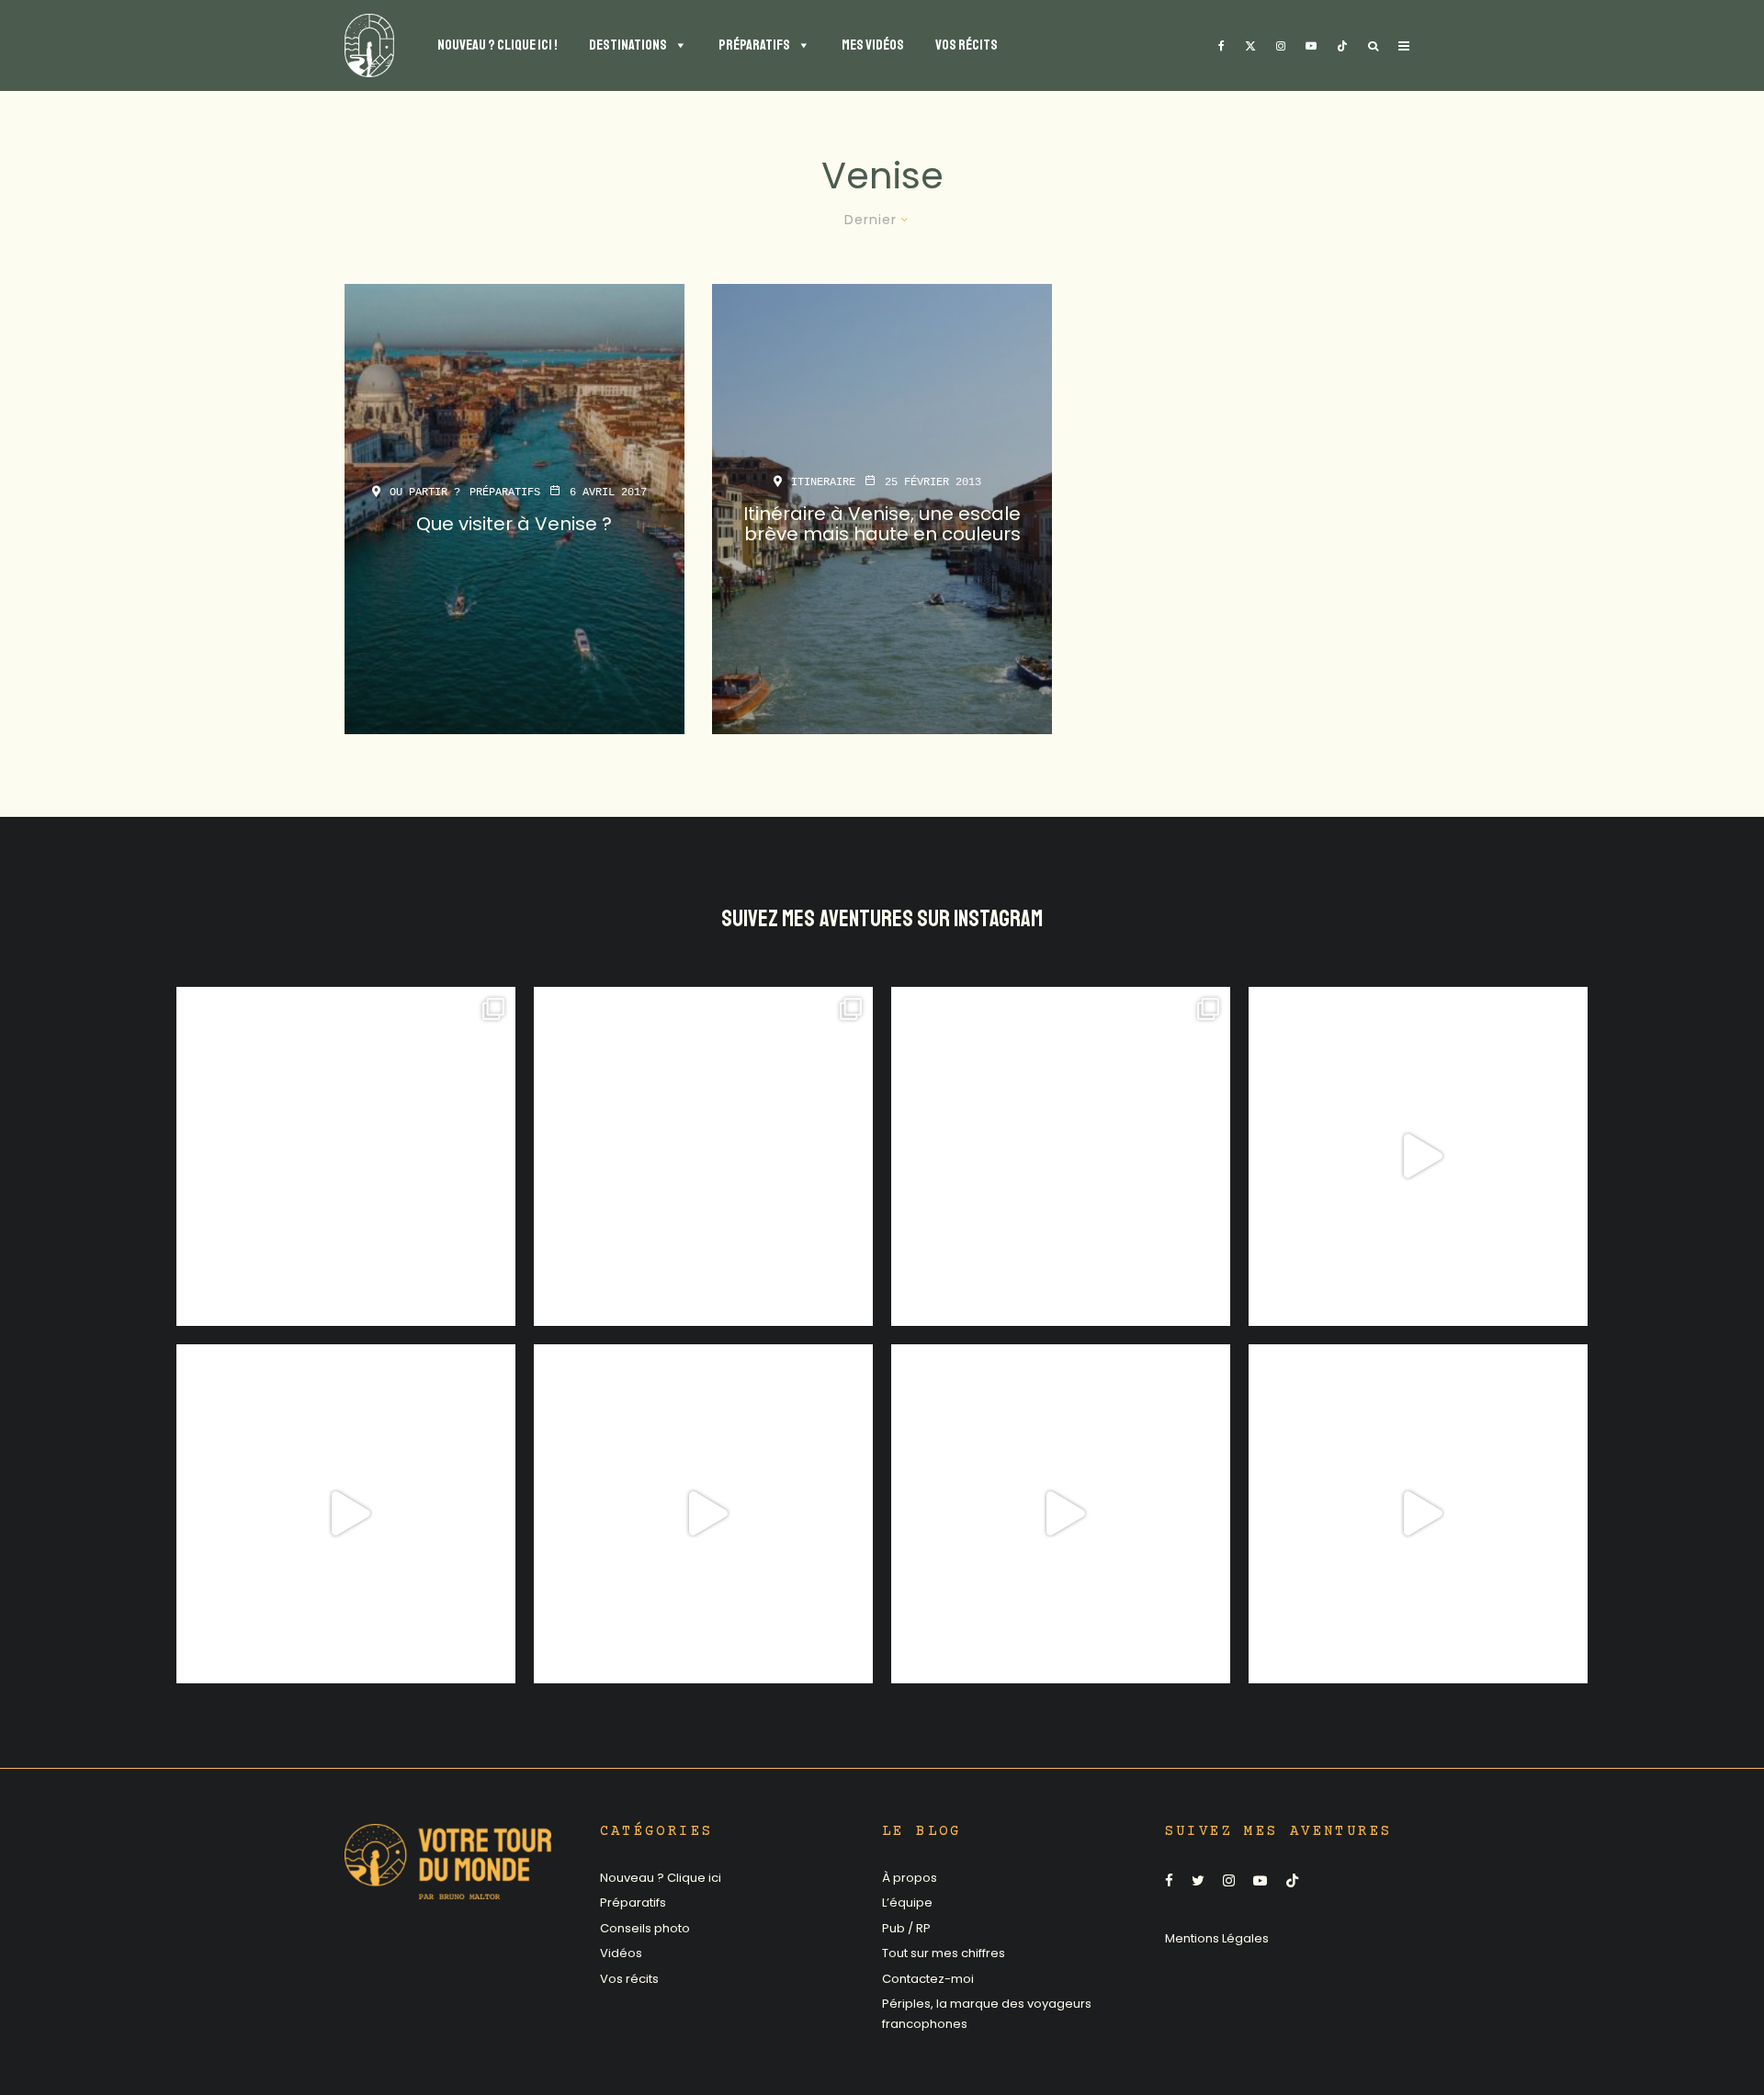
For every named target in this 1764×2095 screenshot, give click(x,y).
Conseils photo (645, 1928)
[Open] (346, 1156)
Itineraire (823, 482)
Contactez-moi (928, 1979)
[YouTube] (1311, 45)
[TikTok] (1342, 45)
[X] (1250, 45)
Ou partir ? (425, 493)
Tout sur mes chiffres (944, 1953)
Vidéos (621, 1953)
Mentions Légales (1217, 1938)
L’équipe (907, 1902)
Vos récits (629, 1979)
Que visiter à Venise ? (514, 524)
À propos (910, 1878)
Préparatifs (505, 493)
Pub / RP (906, 1928)
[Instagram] (1281, 45)
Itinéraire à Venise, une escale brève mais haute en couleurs (882, 524)
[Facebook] (1221, 45)
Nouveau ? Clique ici (661, 1878)
